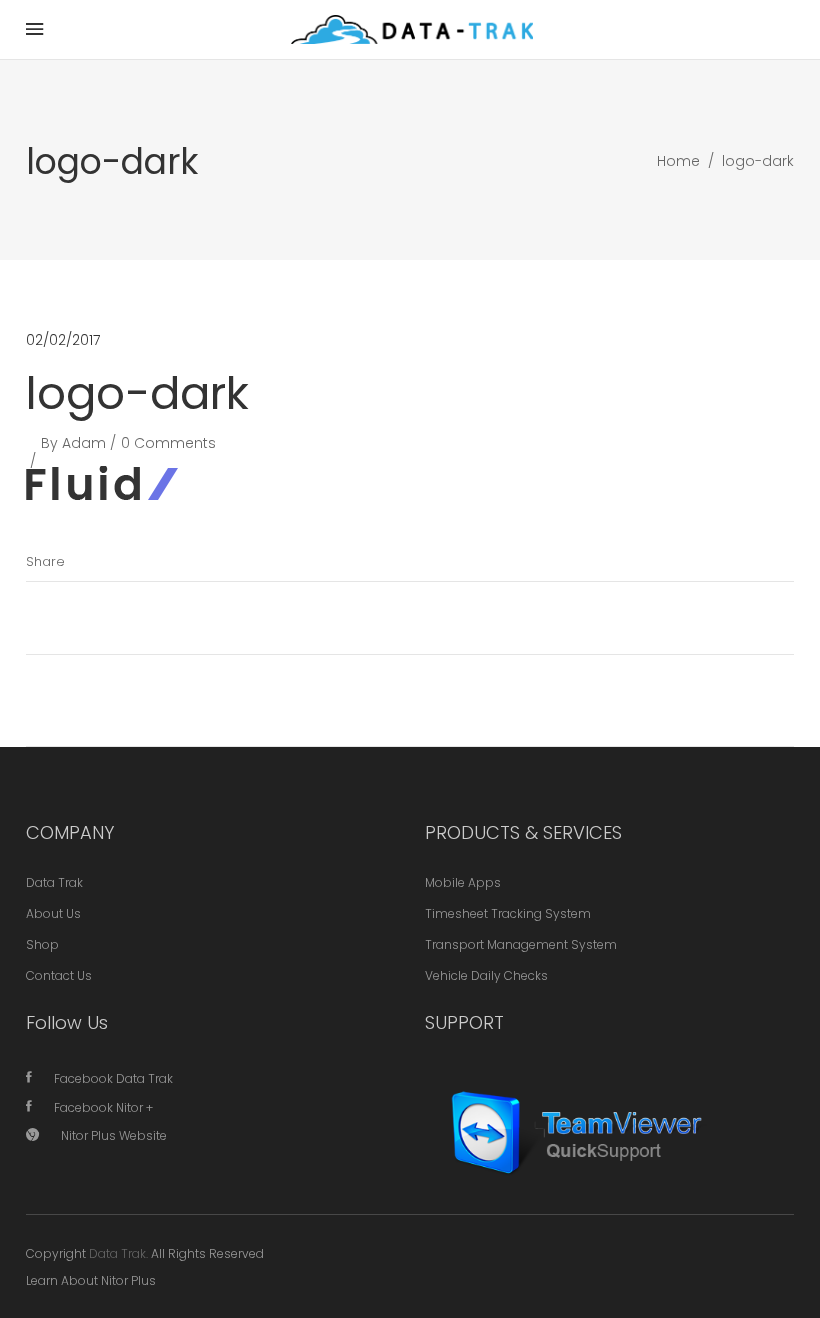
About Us (53, 913)
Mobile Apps (463, 882)
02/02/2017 (63, 340)
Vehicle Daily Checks (486, 975)
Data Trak (54, 882)
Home (678, 161)
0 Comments (168, 443)
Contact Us (59, 975)
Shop (42, 944)
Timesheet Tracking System (508, 913)
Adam (84, 443)
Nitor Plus (128, 1280)
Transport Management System (521, 944)
